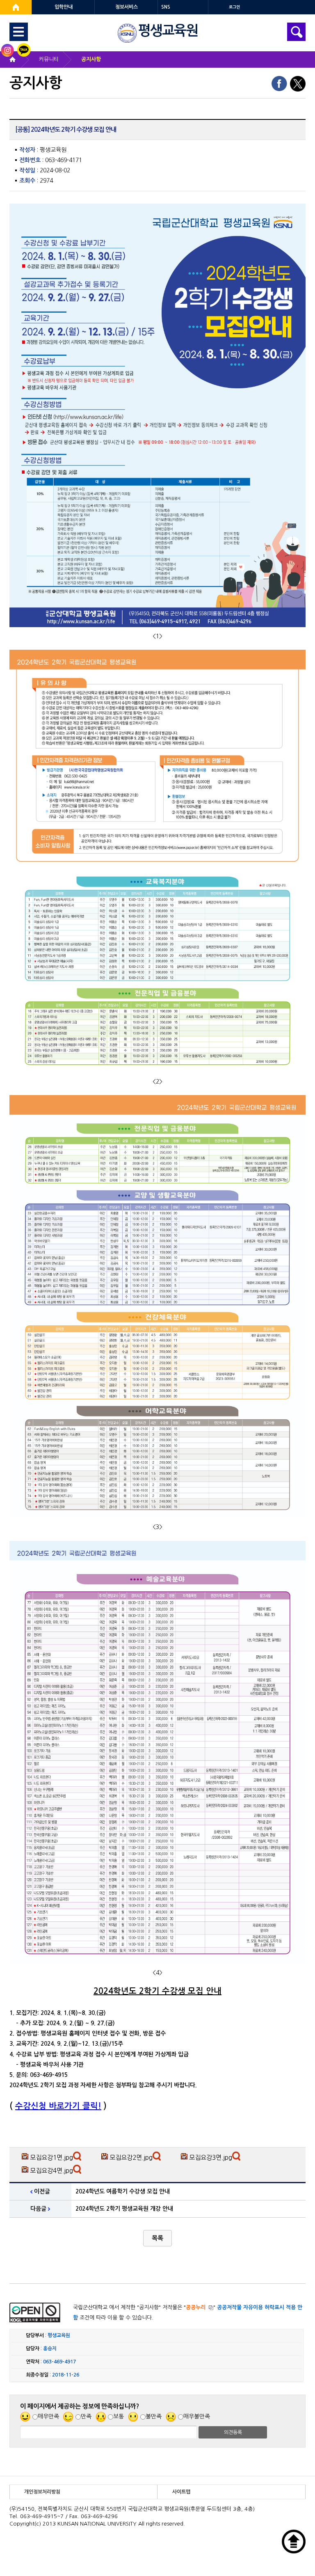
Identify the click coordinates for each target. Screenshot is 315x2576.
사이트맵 (181, 2492)
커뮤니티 (49, 59)
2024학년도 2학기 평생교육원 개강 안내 (124, 2209)
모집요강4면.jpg (51, 2171)
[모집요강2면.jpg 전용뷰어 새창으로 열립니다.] (158, 2158)
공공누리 (196, 2307)
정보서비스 (127, 7)
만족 (86, 2416)
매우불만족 (197, 2416)
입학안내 (64, 7)
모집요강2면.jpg (131, 2158)
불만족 (154, 2416)
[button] (157, 2238)
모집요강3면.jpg (211, 2158)
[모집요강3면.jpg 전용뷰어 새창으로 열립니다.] (237, 2158)
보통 (119, 2416)
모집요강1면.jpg (51, 2158)
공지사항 (91, 59)
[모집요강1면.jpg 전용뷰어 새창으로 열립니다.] (78, 2158)
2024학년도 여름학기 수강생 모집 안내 (123, 2191)
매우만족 (48, 2416)
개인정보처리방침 (42, 2492)
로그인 (234, 7)
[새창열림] (16, 7)
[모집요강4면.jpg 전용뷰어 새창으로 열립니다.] (78, 2171)
